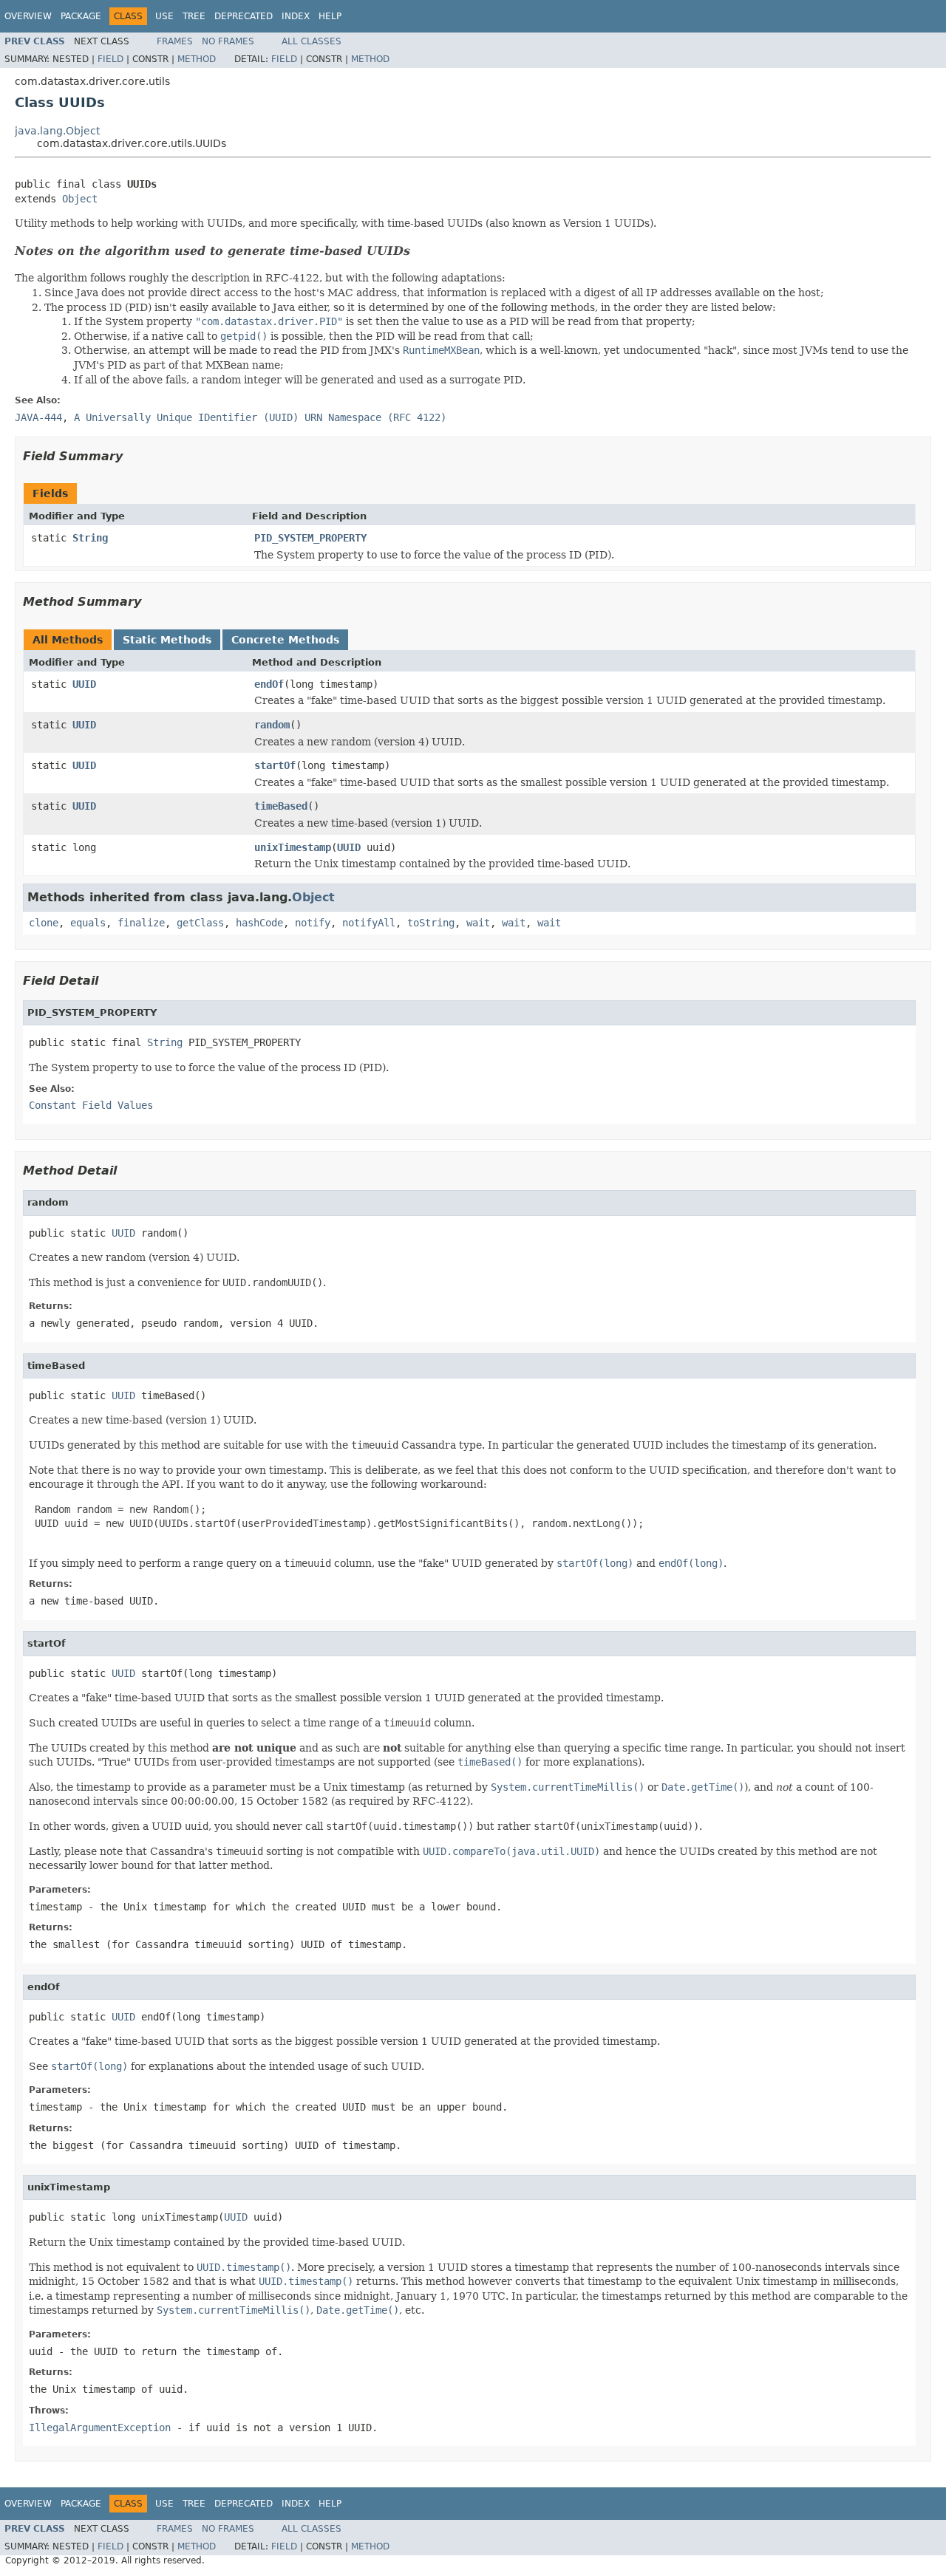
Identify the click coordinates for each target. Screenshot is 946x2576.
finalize (141, 923)
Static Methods (167, 640)
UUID (84, 684)
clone (44, 923)
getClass (200, 923)
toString (431, 923)
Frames (175, 41)
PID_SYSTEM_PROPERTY (310, 538)
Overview (28, 16)
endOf (269, 684)
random (272, 725)
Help (330, 16)
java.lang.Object (57, 131)
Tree (194, 16)
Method (197, 59)
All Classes (312, 41)
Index (296, 16)
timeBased (281, 806)
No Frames (228, 41)
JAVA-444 (38, 417)
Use (164, 16)
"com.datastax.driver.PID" (269, 321)
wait (478, 923)
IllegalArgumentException (100, 2428)
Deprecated (244, 16)
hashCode (259, 923)
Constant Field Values (91, 1105)
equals (88, 923)
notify (313, 923)
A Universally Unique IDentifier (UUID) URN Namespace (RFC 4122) (260, 417)
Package (81, 16)
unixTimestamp (293, 847)
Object (80, 199)
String (90, 538)
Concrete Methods (285, 640)
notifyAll (369, 923)
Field (110, 59)
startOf (275, 765)
